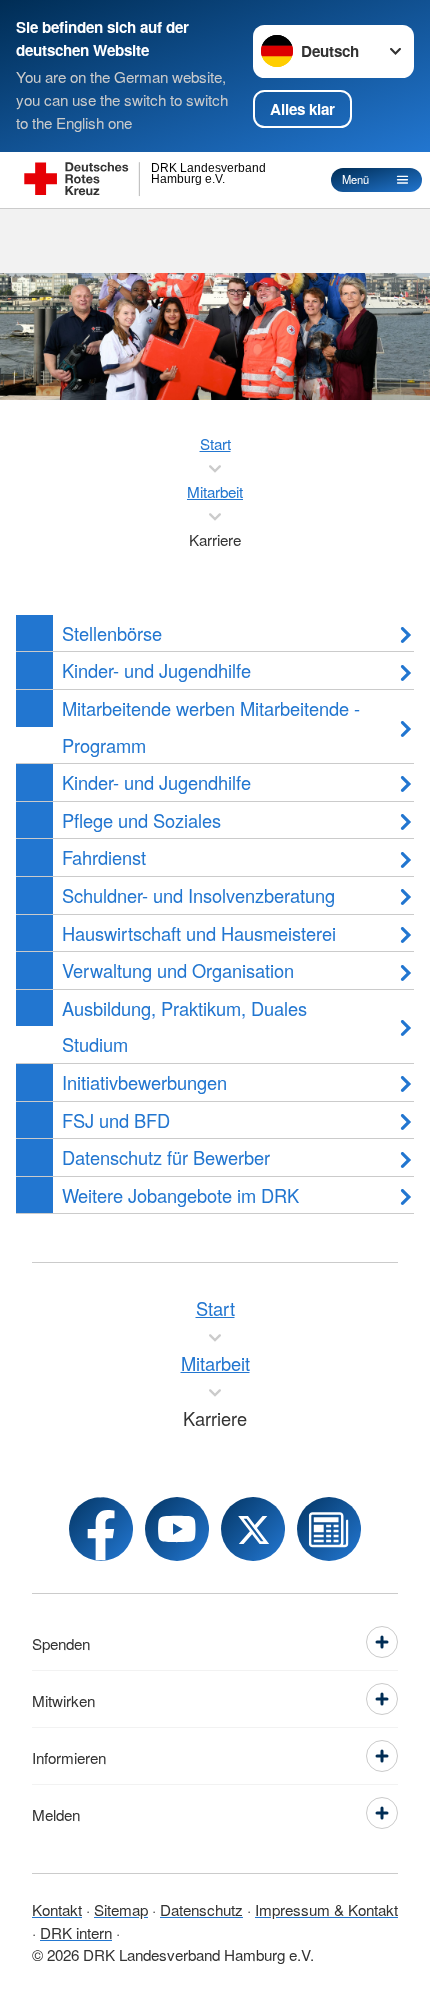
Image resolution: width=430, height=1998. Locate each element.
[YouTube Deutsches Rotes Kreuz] (177, 1529)
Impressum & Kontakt (326, 1909)
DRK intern (76, 1932)
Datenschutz (201, 1909)
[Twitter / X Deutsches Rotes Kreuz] (253, 1529)
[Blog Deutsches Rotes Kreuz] (329, 1529)
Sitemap (121, 1909)
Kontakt (57, 1909)
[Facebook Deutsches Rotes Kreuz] (101, 1529)
